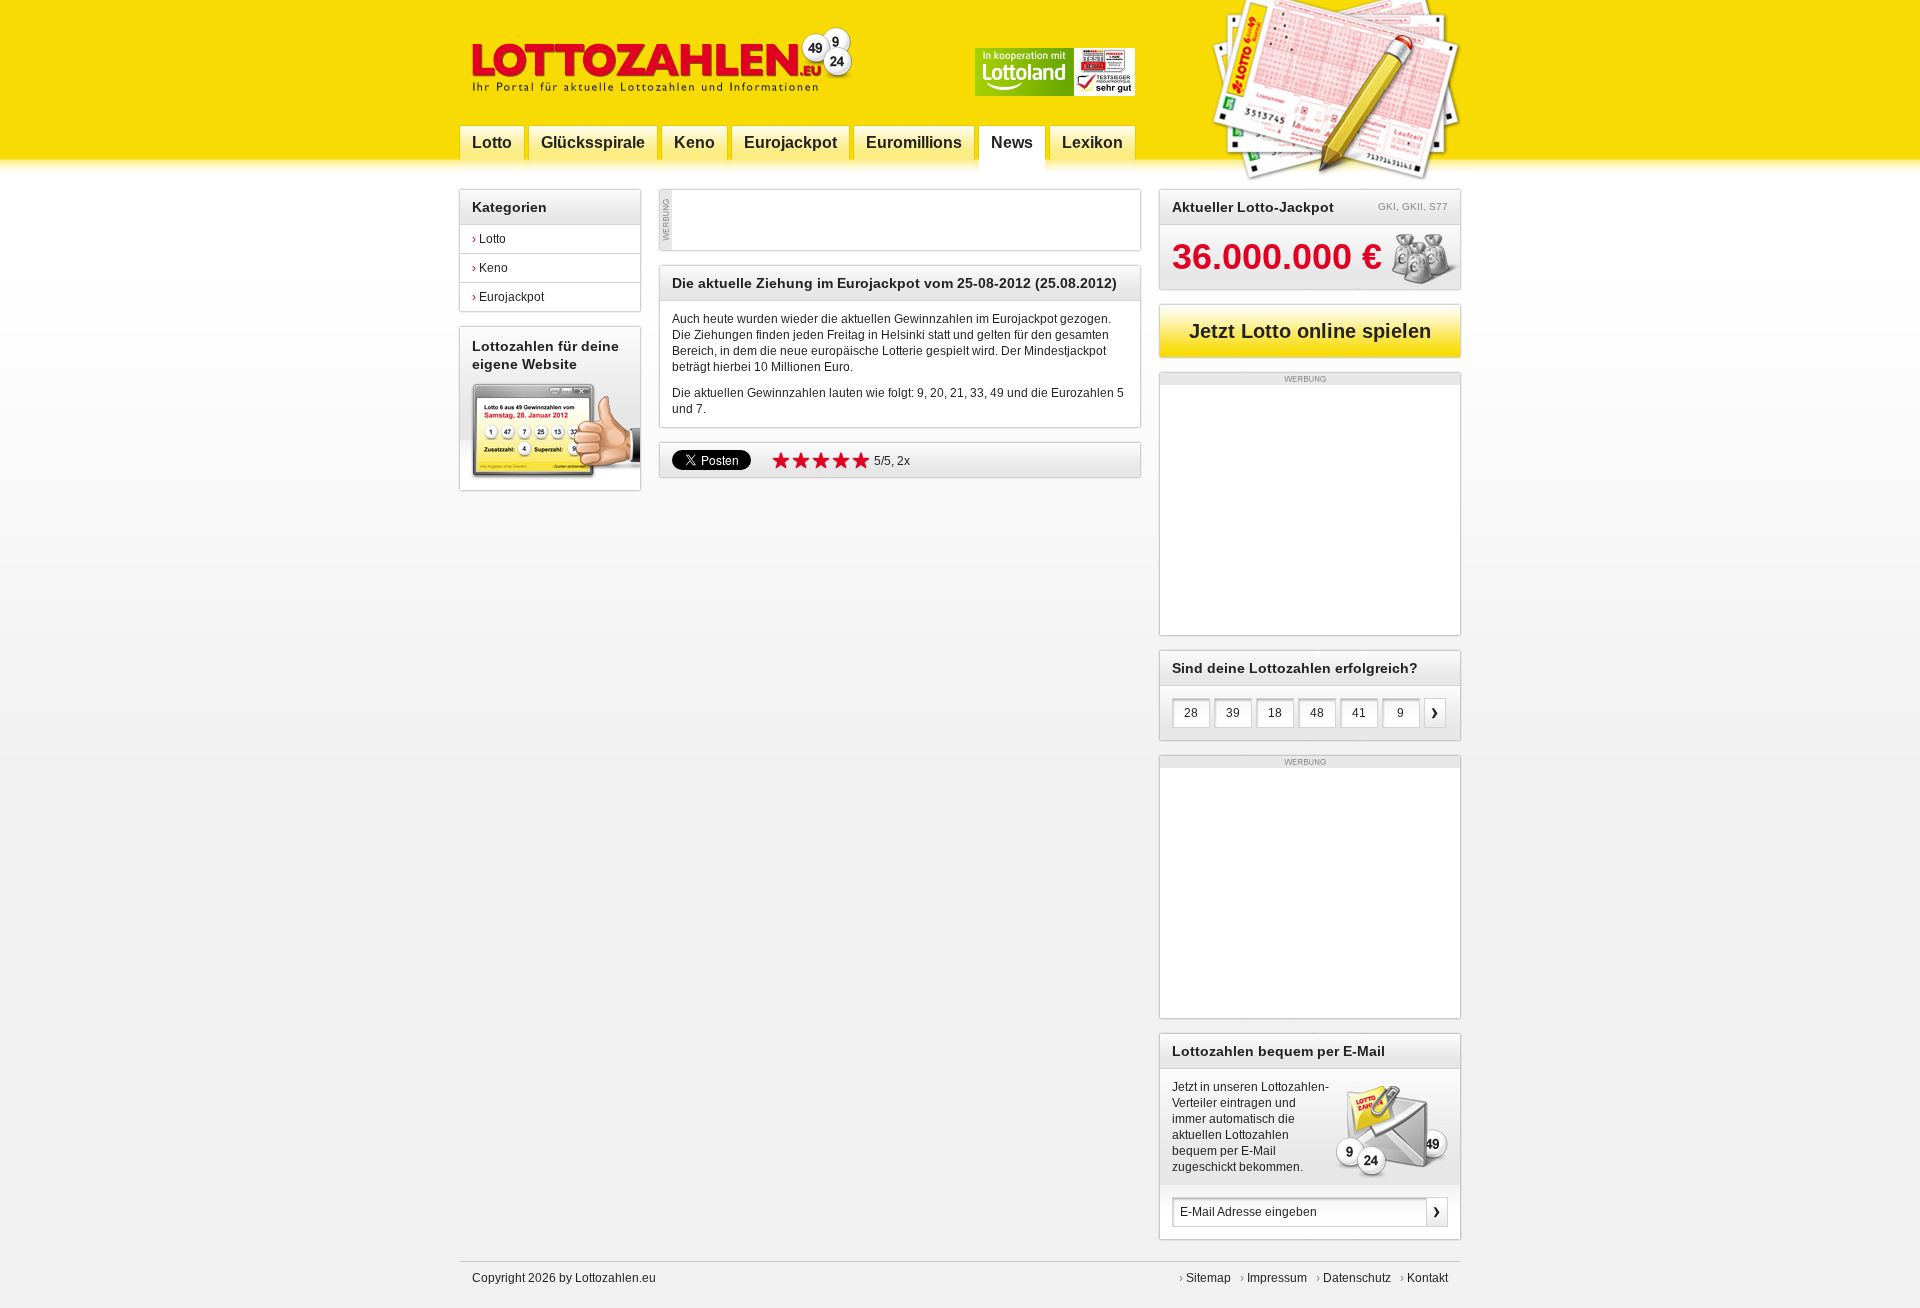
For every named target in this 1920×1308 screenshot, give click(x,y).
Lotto (489, 239)
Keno (490, 268)
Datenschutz (1357, 1278)
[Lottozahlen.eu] (658, 62)
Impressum (1277, 1278)
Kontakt (1427, 1278)
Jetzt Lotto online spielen (1310, 331)
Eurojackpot (508, 297)
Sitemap (1208, 1278)
